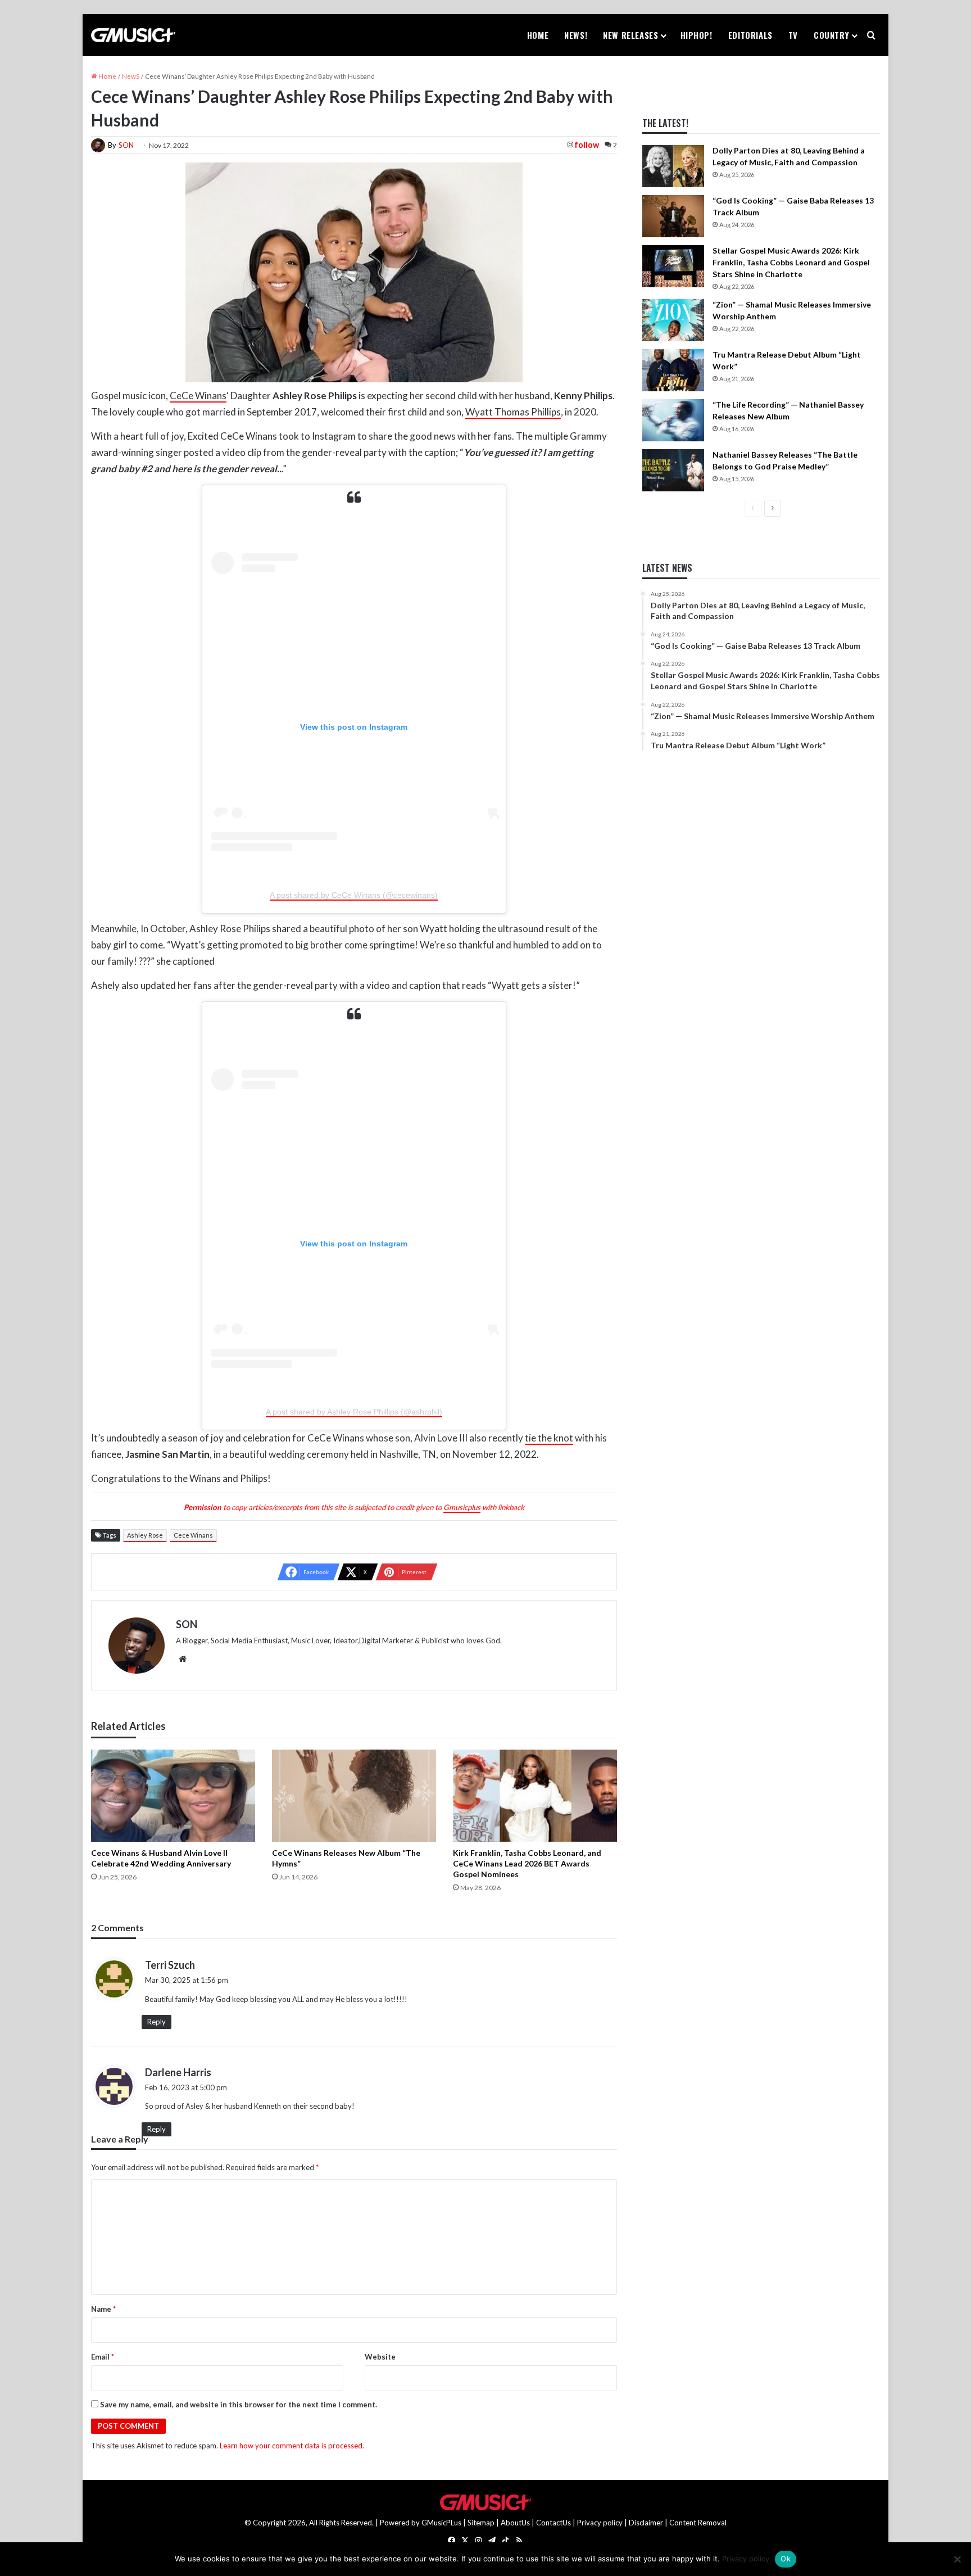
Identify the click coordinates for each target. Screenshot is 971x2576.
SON (126, 145)
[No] (957, 2559)
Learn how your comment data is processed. (292, 2446)
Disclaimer (646, 2523)
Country (831, 35)
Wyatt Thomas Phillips (513, 412)
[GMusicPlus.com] (133, 35)
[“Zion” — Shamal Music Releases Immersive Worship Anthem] (673, 320)
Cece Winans (193, 1535)
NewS (131, 76)
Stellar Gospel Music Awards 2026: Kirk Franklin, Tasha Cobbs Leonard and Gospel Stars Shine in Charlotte (791, 262)
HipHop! (697, 35)
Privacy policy (600, 2523)
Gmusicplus (462, 1507)
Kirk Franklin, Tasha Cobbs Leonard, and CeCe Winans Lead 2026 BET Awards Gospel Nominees (527, 1863)
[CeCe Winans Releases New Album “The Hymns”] (354, 1796)
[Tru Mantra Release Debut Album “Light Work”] (673, 370)
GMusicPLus (442, 2523)
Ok (786, 2559)
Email (103, 2357)
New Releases (630, 35)
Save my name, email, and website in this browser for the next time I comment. (239, 2405)
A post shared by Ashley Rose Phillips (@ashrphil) (354, 1412)
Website (380, 2357)
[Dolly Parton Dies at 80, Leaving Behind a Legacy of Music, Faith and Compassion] (673, 166)
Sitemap (481, 2523)
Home (538, 35)
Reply (156, 2022)
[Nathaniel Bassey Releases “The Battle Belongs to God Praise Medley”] (673, 470)
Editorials (750, 35)
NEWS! (576, 35)
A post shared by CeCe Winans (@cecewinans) (354, 895)
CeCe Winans (198, 396)
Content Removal (698, 2523)
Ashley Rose (145, 1535)
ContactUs (553, 2523)
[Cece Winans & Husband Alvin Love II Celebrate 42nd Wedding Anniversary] (173, 1796)
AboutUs (515, 2523)
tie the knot (549, 1438)
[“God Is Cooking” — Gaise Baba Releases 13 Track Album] (673, 216)
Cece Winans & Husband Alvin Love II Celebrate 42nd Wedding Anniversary (161, 1858)
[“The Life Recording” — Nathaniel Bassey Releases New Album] (673, 420)
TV (793, 35)
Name (103, 2309)
